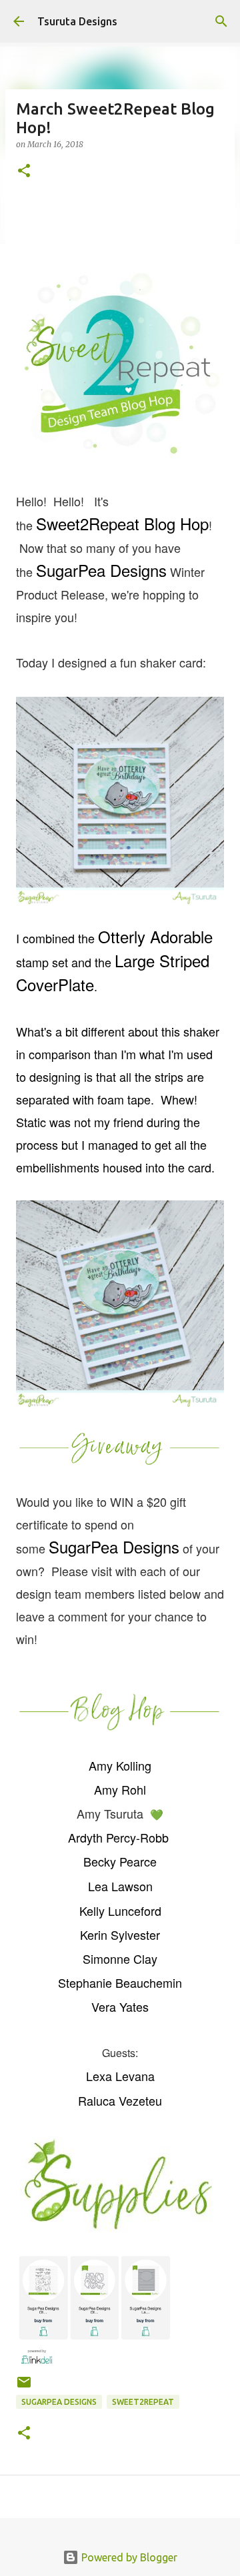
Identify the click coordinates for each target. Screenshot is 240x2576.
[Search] (221, 21)
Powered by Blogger (128, 2557)
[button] (24, 172)
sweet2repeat (143, 2402)
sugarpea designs (59, 2402)
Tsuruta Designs (77, 21)
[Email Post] (24, 2387)
